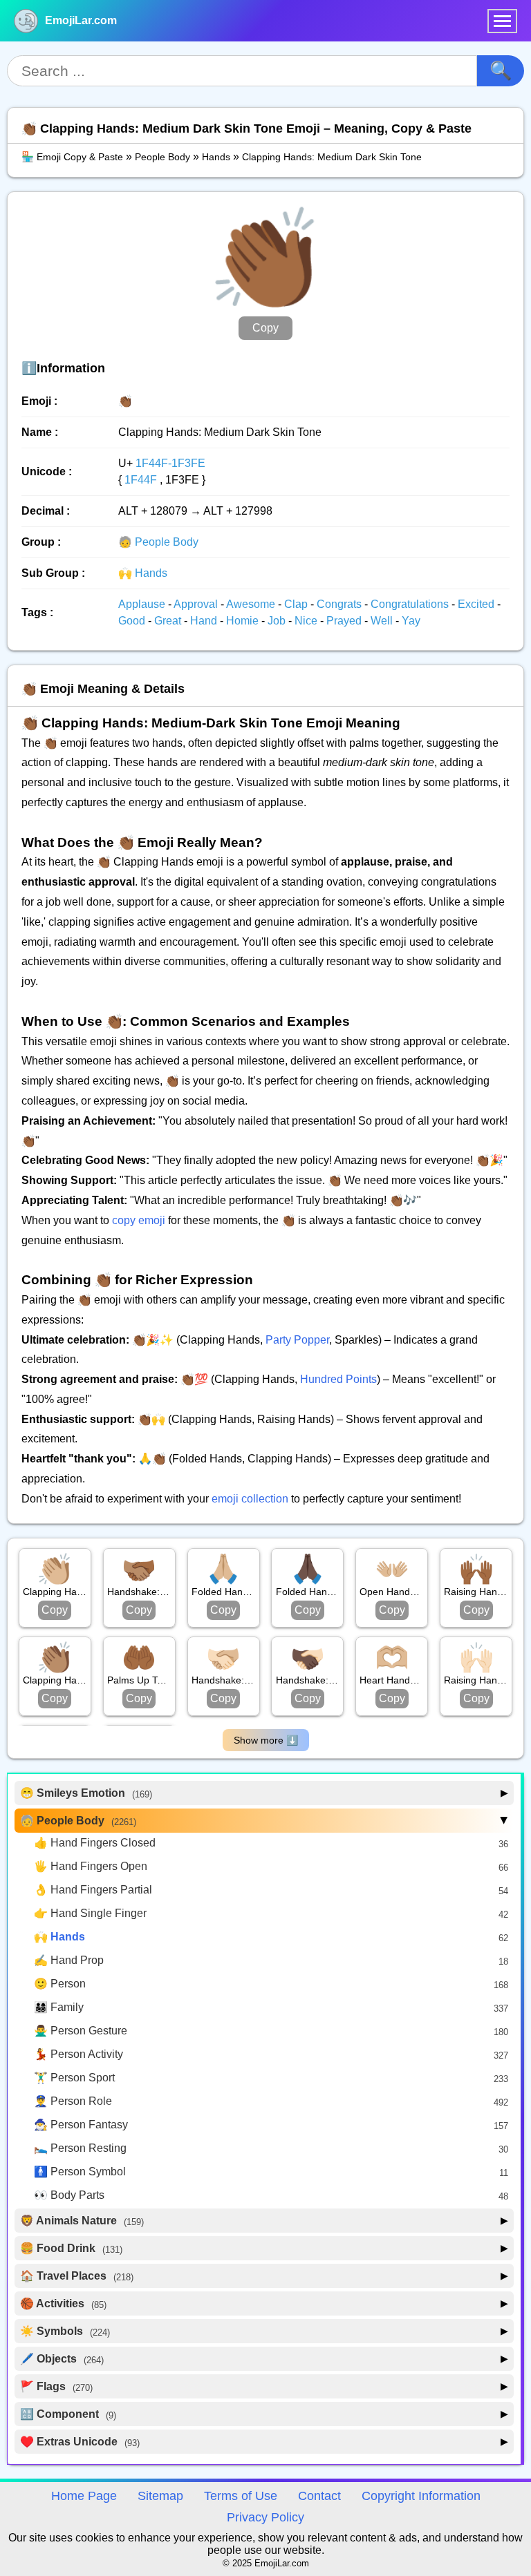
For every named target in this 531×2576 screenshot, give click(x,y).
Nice (307, 621)
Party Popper (297, 1340)
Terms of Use (241, 2496)
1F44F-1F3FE (170, 463)
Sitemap (160, 2496)
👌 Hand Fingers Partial (93, 1890)
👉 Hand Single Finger (90, 1913)
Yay (411, 621)
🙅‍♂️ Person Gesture (81, 2031)
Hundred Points (338, 1379)
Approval (197, 604)
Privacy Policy (265, 2517)
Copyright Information (421, 2496)
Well (383, 621)
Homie (244, 621)
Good (133, 621)
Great (169, 621)
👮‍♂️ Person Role (73, 2101)
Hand (205, 621)
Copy (265, 328)
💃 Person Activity (78, 2054)
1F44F (141, 480)
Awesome (252, 604)
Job (278, 621)
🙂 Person (60, 1984)
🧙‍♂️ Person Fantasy (81, 2125)
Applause (143, 604)
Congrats (341, 604)
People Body (162, 157)
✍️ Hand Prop (69, 1960)
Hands (216, 157)
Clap (297, 604)
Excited (477, 604)
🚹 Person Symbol (80, 2172)
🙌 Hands (143, 573)
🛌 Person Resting (80, 2148)
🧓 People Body (158, 542)
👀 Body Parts (69, 2195)
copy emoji (139, 1220)
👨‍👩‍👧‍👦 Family (59, 2007)
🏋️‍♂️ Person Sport (74, 2078)
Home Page (84, 2496)
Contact (319, 2496)
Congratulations (411, 604)
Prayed (345, 621)
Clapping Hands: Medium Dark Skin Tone (332, 157)
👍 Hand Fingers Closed (95, 1843)
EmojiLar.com (81, 20)
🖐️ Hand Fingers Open (91, 1866)
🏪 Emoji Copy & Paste (72, 157)
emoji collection (250, 1499)
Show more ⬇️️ (266, 1740)
